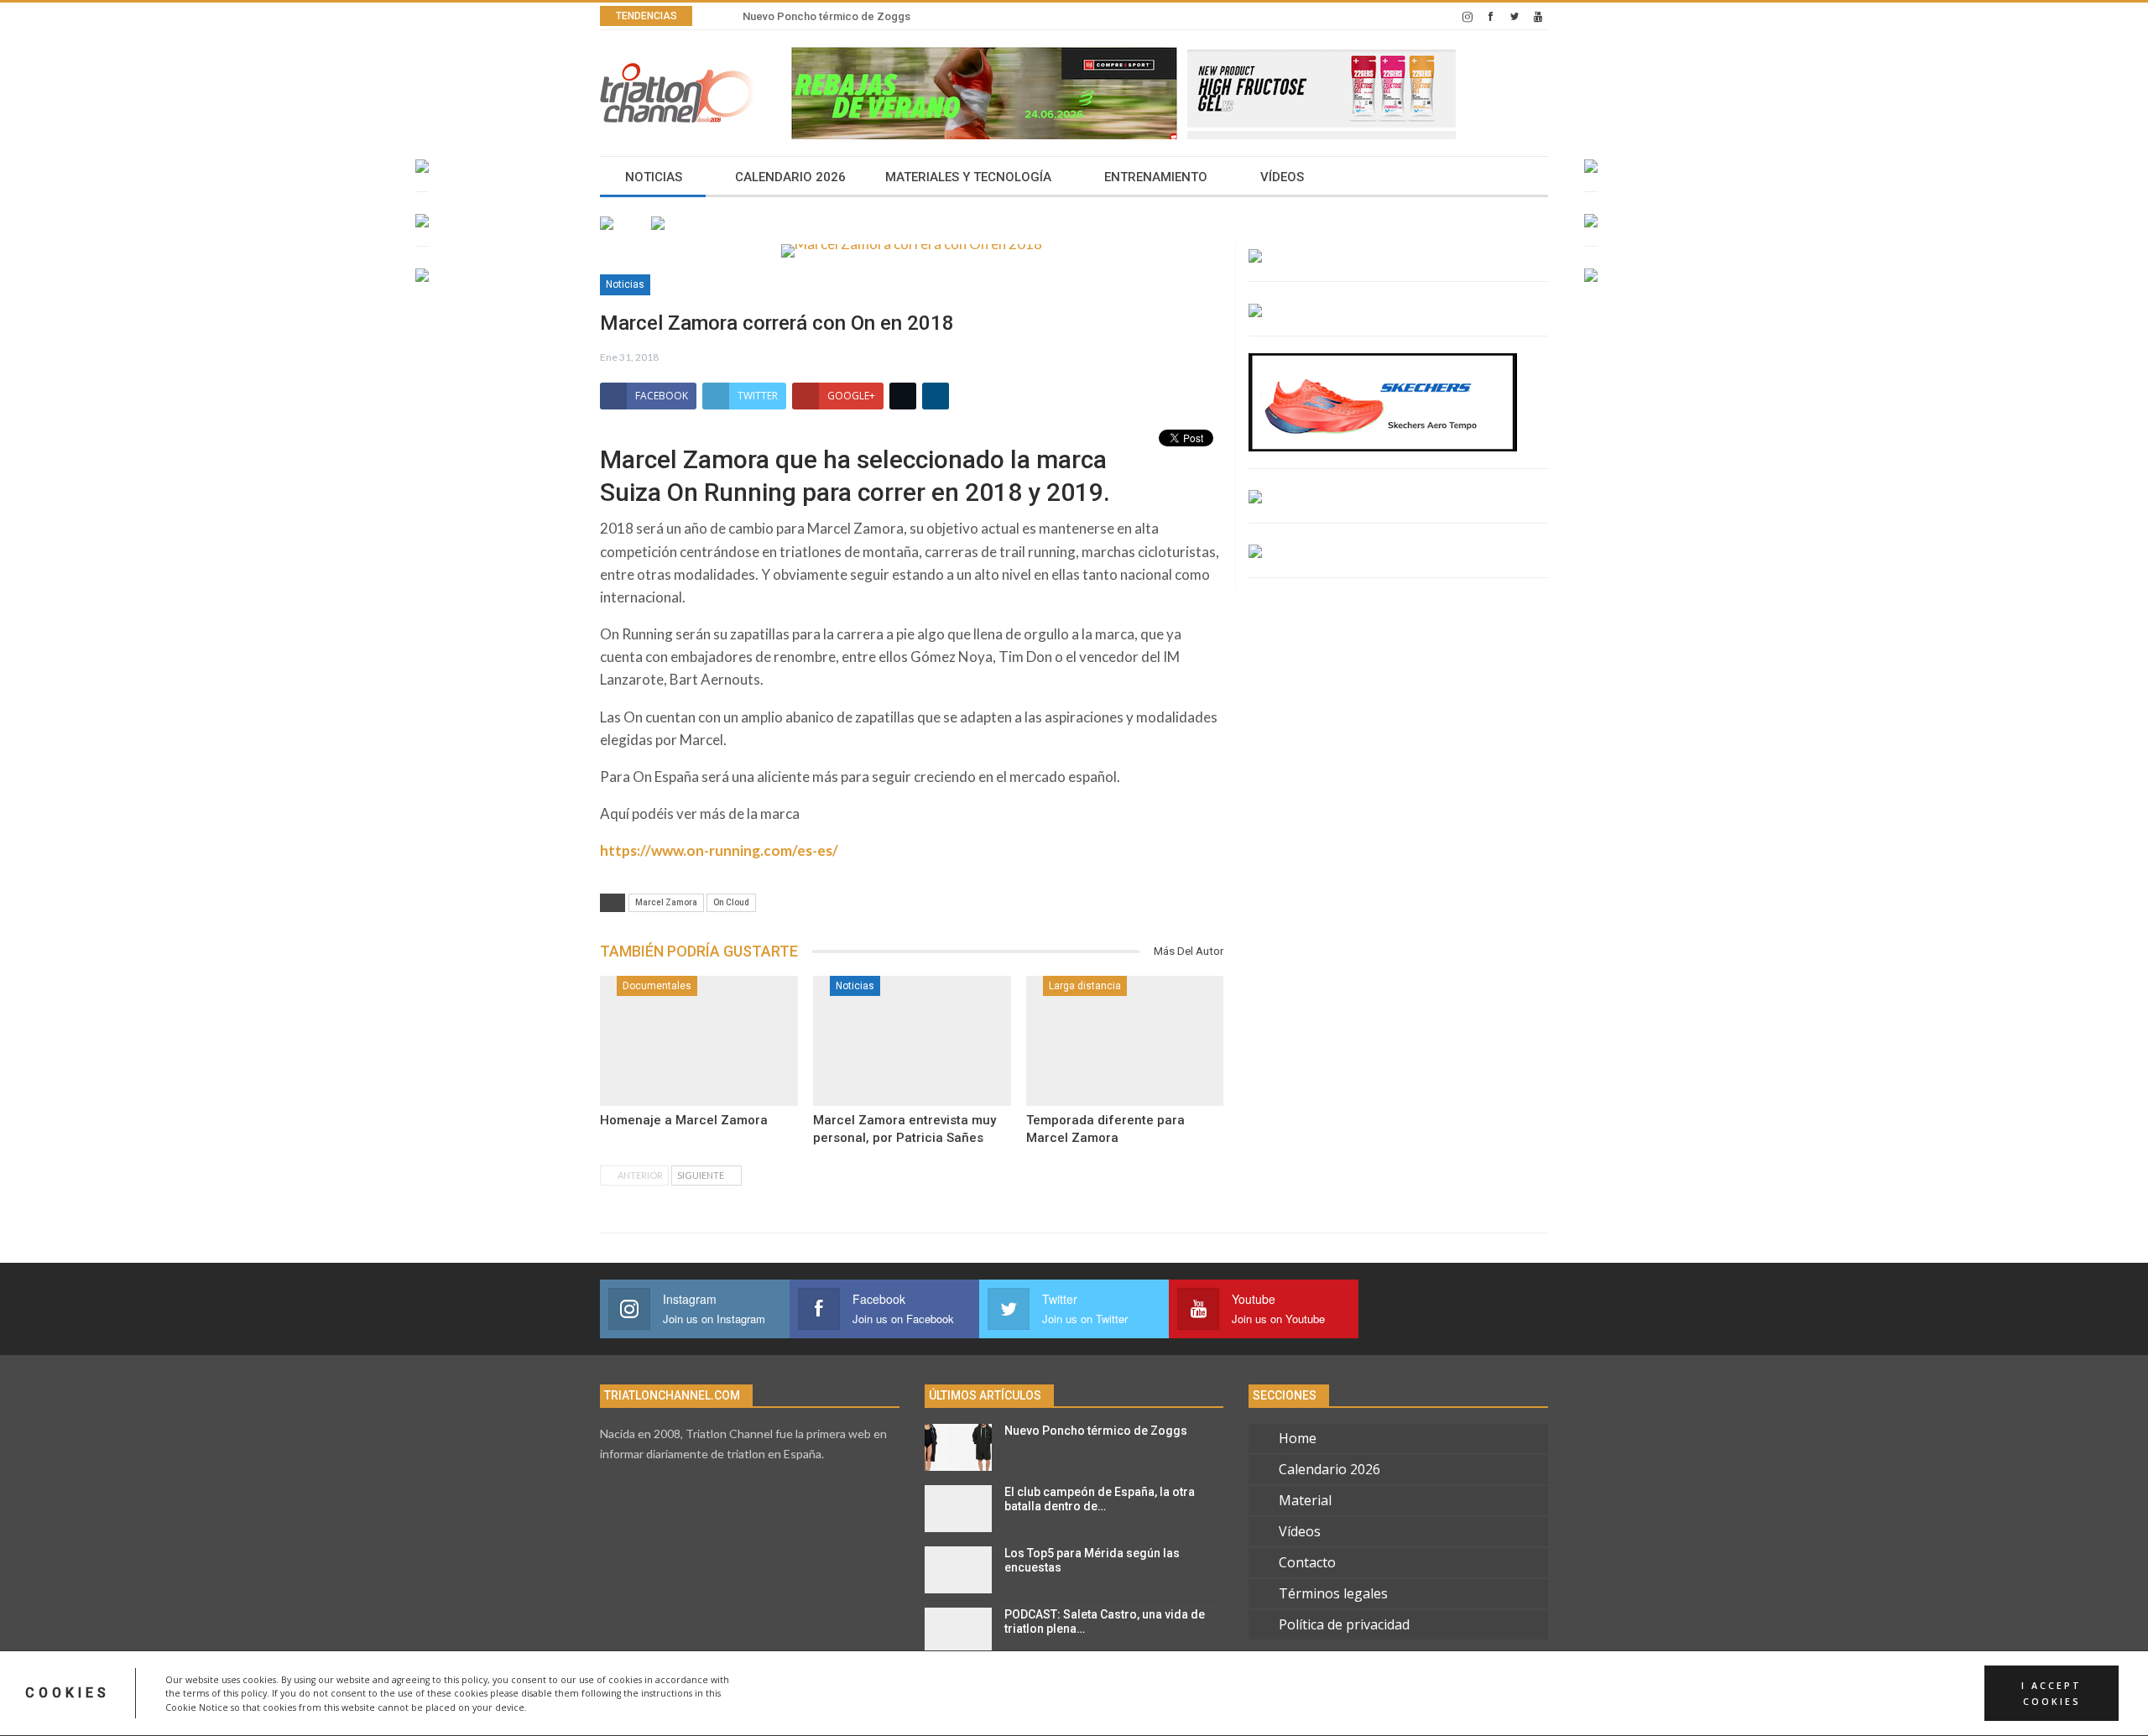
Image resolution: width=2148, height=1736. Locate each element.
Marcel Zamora (666, 902)
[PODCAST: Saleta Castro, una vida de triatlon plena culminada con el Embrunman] (958, 1631)
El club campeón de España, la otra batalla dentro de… (1100, 1499)
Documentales (657, 986)
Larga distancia (1085, 986)
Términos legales (1333, 1593)
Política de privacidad (1344, 1624)
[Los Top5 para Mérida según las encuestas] (958, 1570)
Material (1305, 1500)
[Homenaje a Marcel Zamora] (699, 1041)
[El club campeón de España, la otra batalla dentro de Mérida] (958, 1509)
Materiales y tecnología (968, 177)
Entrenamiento (1156, 177)
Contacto (1307, 1562)
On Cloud (731, 902)
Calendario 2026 (790, 177)
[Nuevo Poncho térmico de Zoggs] (958, 1447)
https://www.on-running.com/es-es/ (719, 850)
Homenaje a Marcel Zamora (684, 1120)
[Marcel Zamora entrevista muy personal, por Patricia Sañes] (912, 1041)
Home (1298, 1438)
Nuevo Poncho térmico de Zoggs (826, 16)
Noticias (654, 177)
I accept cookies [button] (2052, 1693)
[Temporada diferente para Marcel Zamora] (1125, 1041)
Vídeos (1282, 177)
